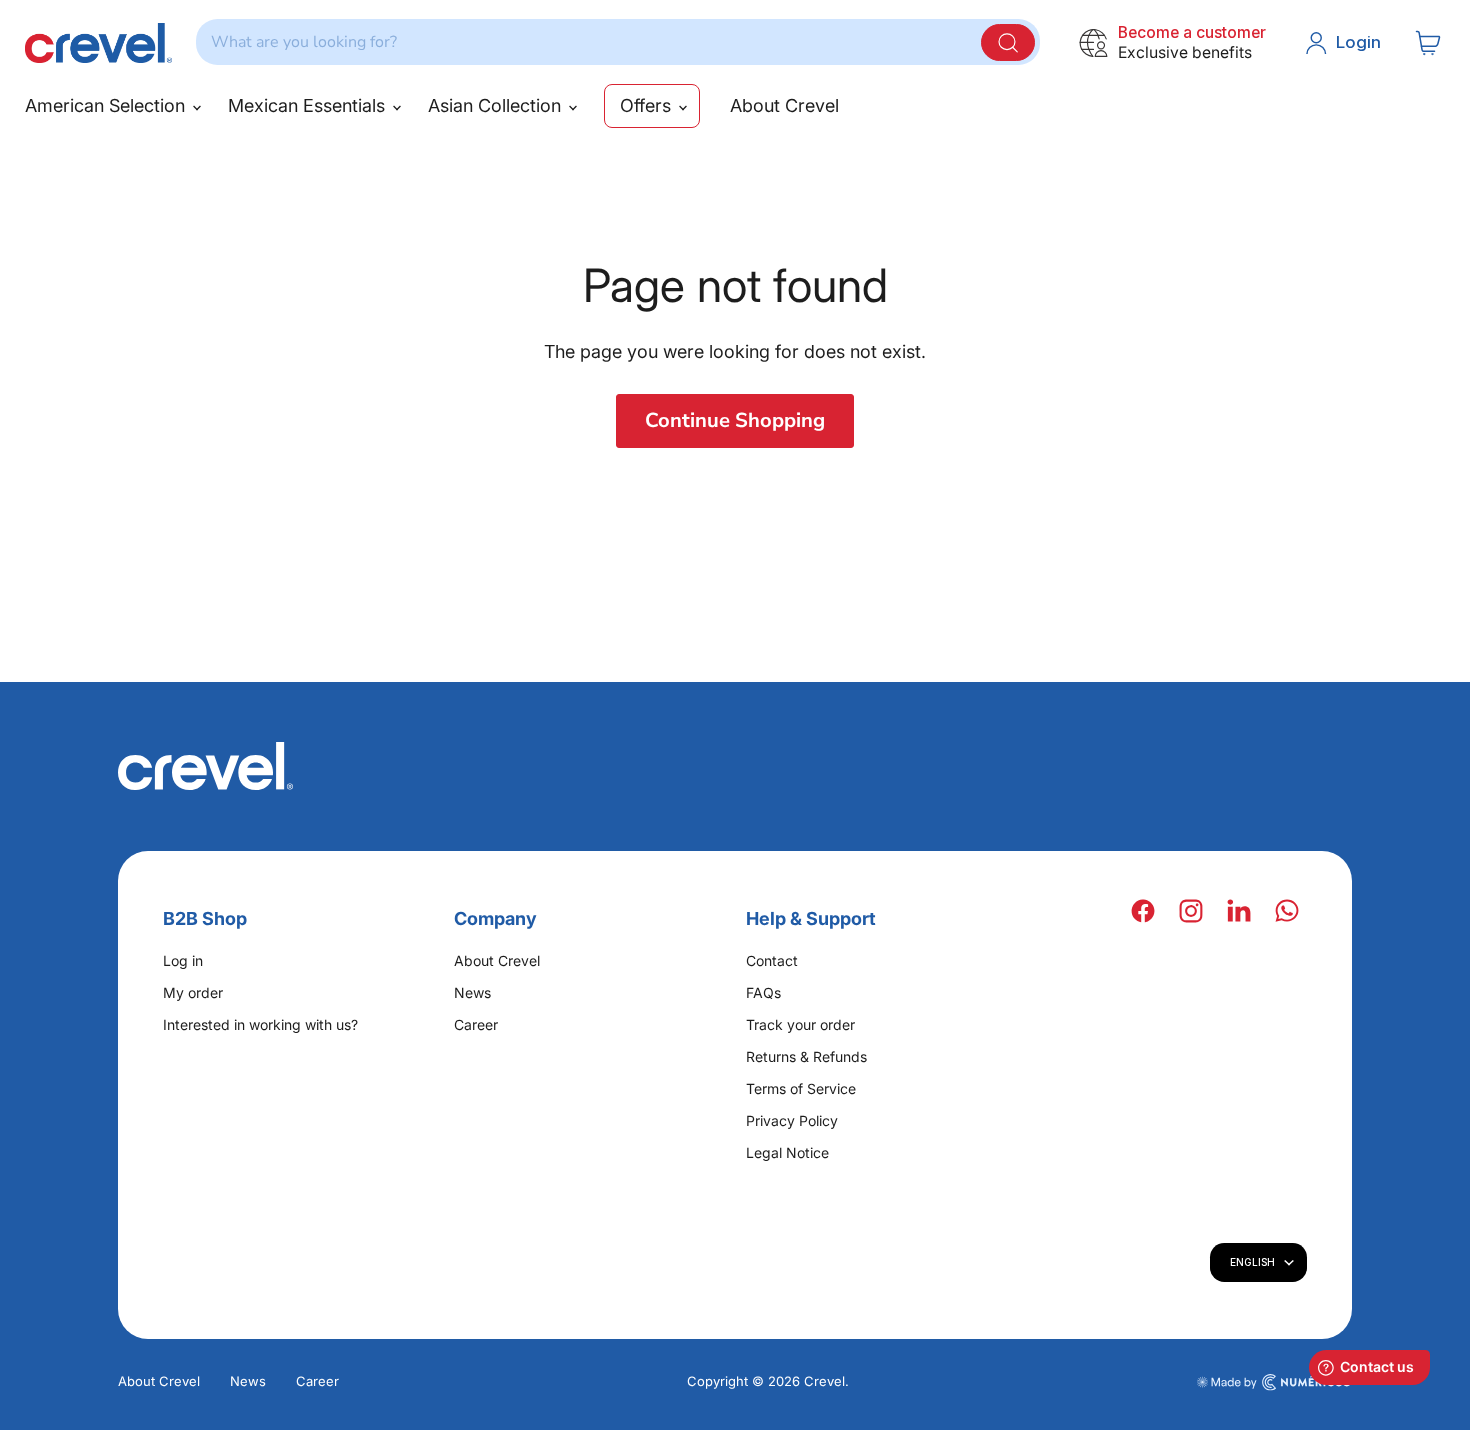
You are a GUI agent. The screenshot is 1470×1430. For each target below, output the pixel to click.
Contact (772, 960)
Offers (648, 105)
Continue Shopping (735, 420)
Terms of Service (801, 1088)
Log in (183, 960)
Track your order (800, 1024)
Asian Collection (497, 105)
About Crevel (784, 105)
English (1252, 1262)
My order (193, 992)
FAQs (763, 992)
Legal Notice (787, 1152)
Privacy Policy (792, 1120)
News (472, 992)
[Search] (1008, 42)
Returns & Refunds (806, 1056)
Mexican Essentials (309, 105)
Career (476, 1024)
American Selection (107, 105)
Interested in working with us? (260, 1024)
